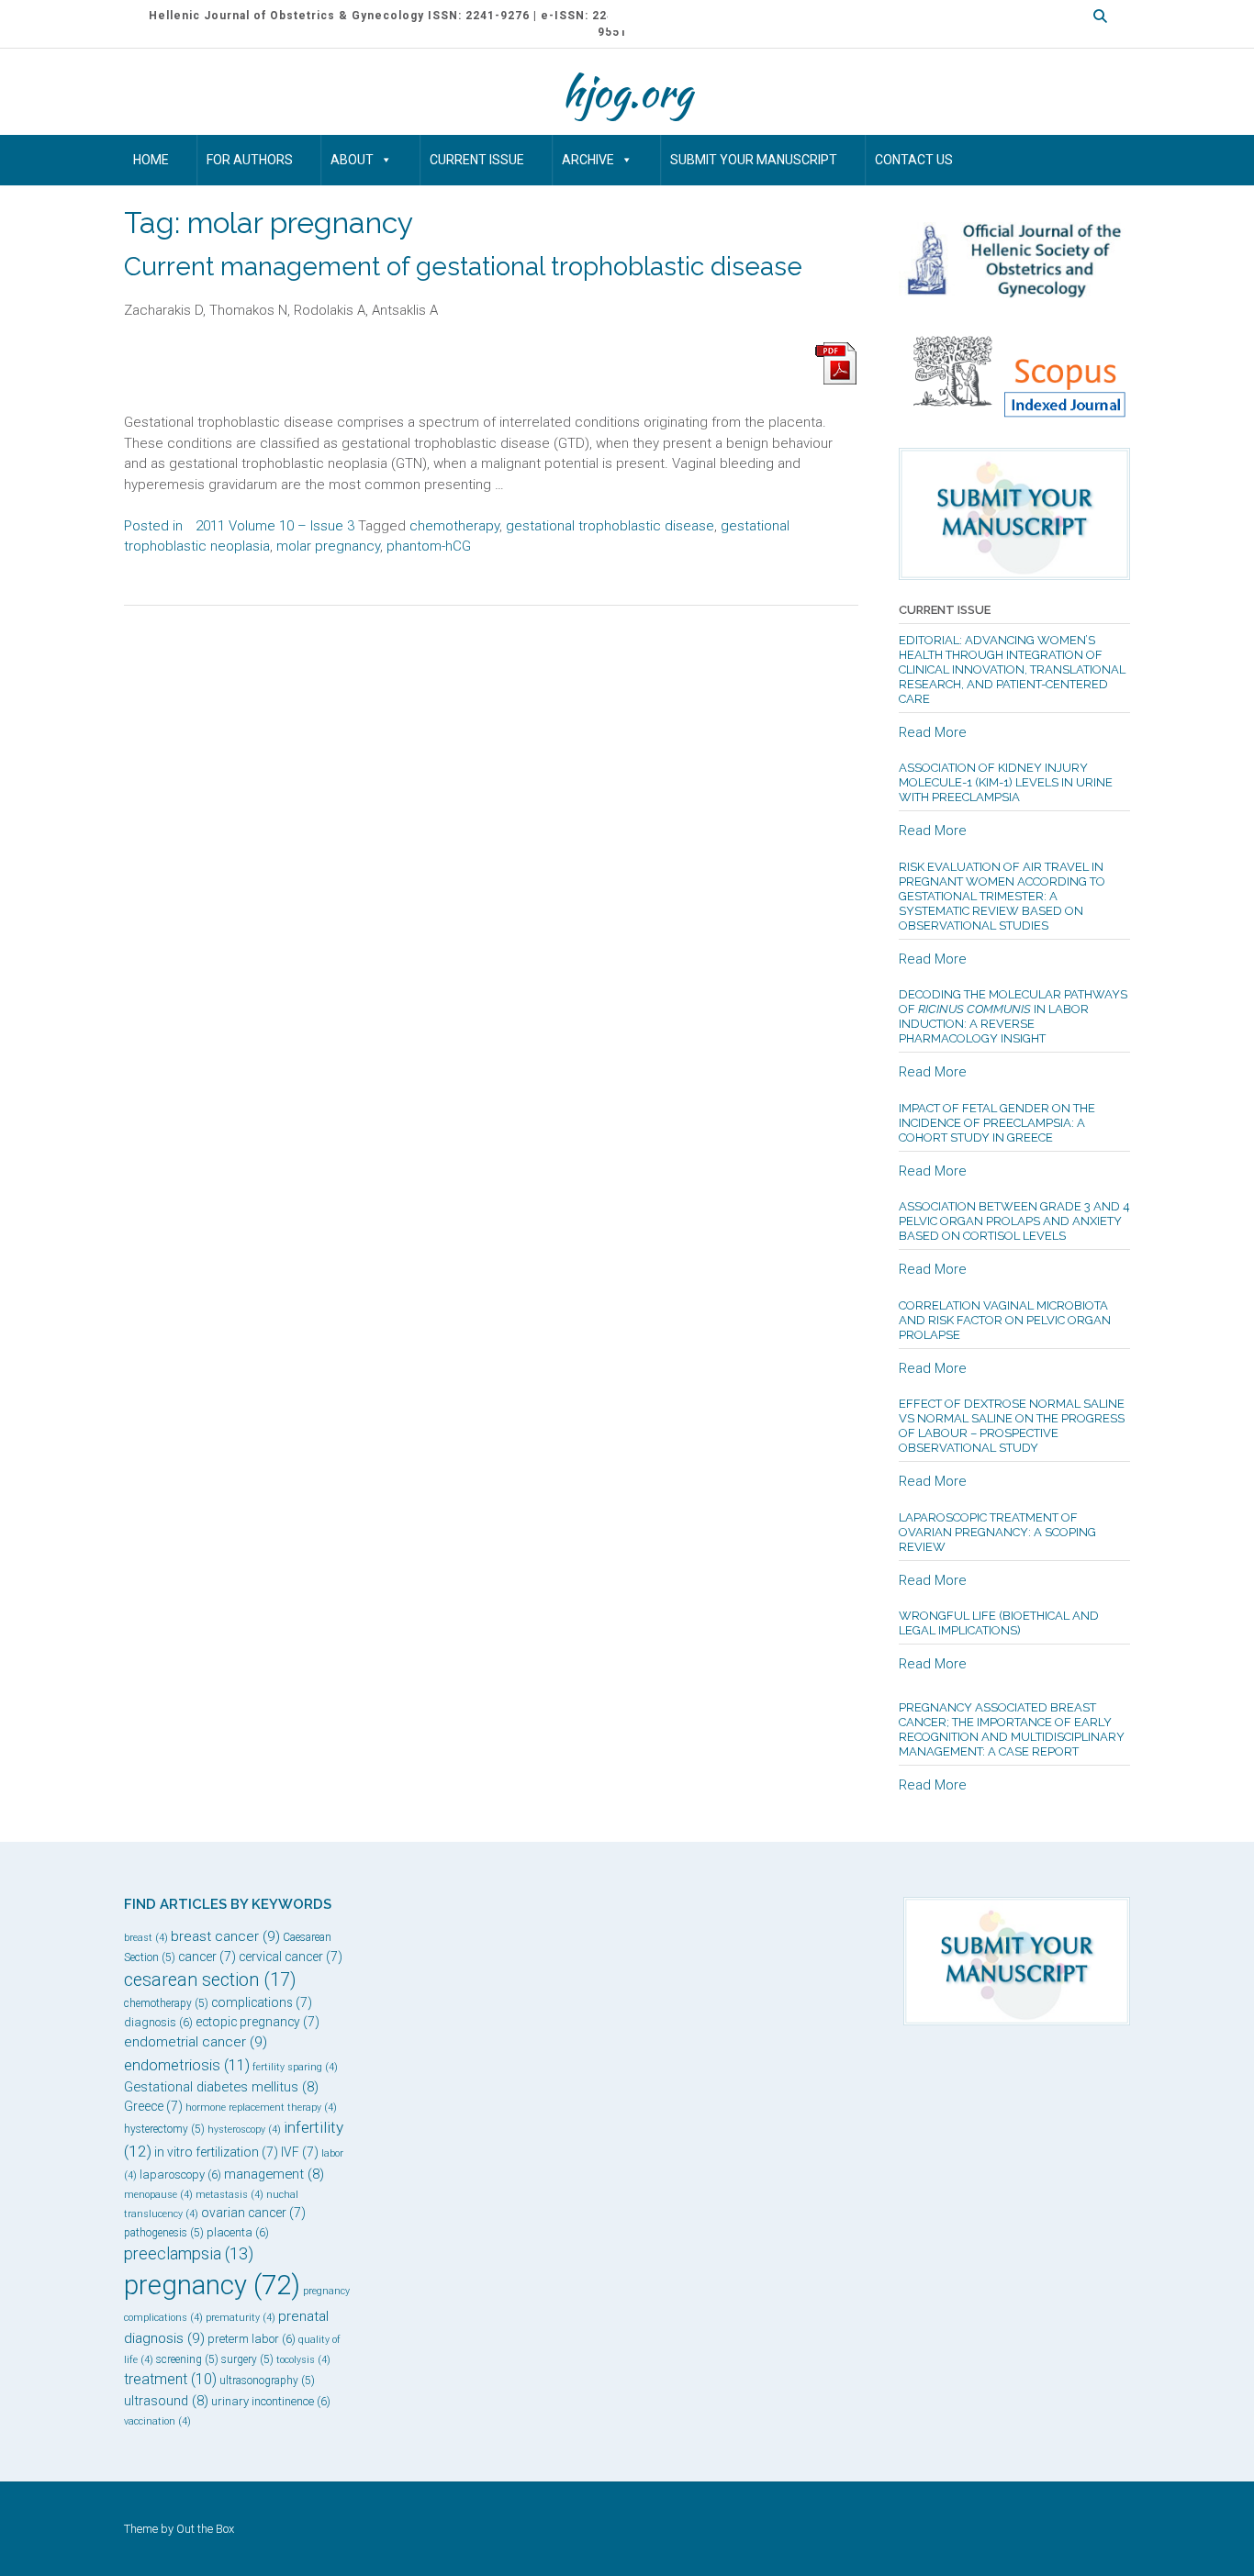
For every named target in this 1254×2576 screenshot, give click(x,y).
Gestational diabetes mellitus (221, 2087)
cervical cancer (291, 1957)
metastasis (230, 2195)
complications (262, 2002)
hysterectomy (164, 2129)
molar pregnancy (328, 546)
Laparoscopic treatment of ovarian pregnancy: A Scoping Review (997, 1532)
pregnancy (212, 2285)
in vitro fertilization (216, 2152)
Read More (933, 732)
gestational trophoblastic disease (610, 526)
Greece (153, 2106)
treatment (170, 2379)
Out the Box (205, 2529)
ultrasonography (267, 2381)
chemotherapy (454, 526)
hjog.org (627, 92)
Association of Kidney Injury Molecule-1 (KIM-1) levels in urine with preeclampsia (1006, 782)
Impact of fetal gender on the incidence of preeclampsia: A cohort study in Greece (997, 1123)
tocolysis (303, 2360)
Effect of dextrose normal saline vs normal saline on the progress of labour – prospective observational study (1012, 1426)
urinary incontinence (271, 2401)
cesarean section (210, 1980)
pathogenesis (164, 2233)
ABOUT (352, 160)
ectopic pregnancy (258, 2022)
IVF (300, 2152)
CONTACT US (914, 160)
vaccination (157, 2421)
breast (146, 1938)
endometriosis (187, 2065)
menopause (158, 2195)
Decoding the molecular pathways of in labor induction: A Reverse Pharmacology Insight (1013, 1016)
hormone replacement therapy (261, 2108)
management (274, 2174)
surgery (247, 2359)
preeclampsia (189, 2253)
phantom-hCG (429, 546)
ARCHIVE (588, 160)
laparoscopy (180, 2175)
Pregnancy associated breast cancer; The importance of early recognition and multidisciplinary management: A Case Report (1012, 1729)
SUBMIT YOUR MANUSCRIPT (754, 160)
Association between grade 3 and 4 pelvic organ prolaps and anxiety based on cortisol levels (1014, 1221)
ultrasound (166, 2401)
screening (187, 2359)
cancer (207, 1957)
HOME (151, 160)
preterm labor (252, 2339)
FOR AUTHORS (250, 160)
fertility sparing (295, 2067)
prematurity (241, 2318)
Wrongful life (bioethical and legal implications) (999, 1623)
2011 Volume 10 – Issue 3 (275, 526)
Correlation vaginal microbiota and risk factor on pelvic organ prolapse (1005, 1320)
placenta (238, 2232)
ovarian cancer (253, 2213)
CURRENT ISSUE (477, 160)
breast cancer (225, 1936)
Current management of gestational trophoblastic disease (463, 267)
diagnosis (158, 2022)
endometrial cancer (196, 2042)
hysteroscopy (244, 2130)
